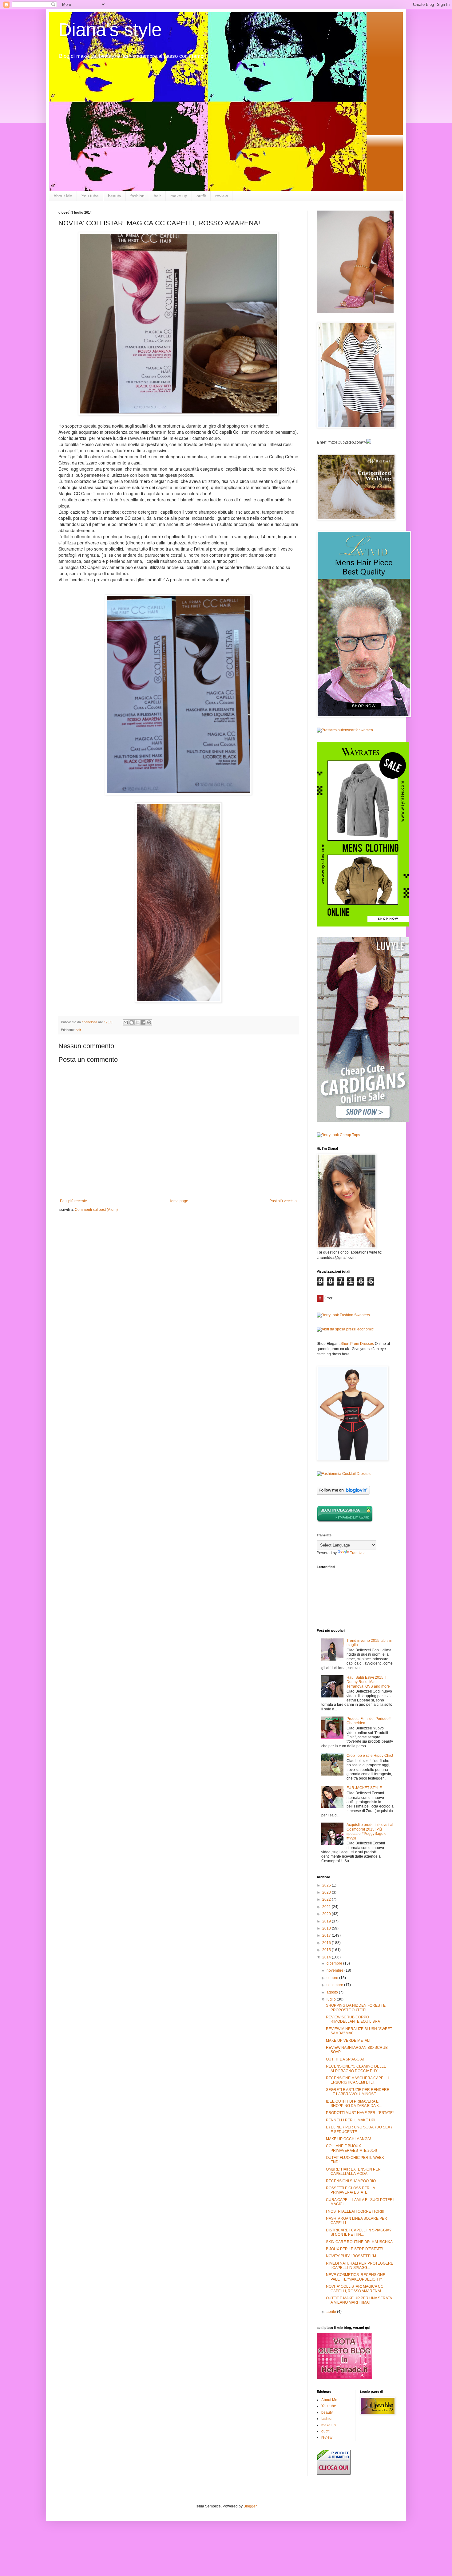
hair (157, 196)
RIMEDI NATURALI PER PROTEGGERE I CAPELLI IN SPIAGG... (360, 2266)
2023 (327, 1892)
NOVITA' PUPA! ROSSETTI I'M (351, 2256)
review (222, 196)
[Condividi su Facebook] (143, 1022)
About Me (63, 196)
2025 (327, 1885)
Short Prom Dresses (357, 1344)
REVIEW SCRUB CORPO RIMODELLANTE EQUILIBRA (353, 2019)
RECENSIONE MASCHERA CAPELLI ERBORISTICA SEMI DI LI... (357, 2080)
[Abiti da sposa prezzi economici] (346, 1329)
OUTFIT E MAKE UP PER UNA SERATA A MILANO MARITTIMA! (359, 2300)
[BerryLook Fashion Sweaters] (343, 1315)
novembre (335, 1970)
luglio (332, 1999)
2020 (327, 1914)
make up (179, 196)
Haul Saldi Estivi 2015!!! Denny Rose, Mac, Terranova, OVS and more (368, 1682)
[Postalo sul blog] (132, 1022)
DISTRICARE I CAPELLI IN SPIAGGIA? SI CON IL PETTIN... (359, 2232)
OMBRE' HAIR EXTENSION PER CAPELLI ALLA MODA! (353, 2171)
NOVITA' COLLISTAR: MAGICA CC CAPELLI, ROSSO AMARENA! (355, 2289)
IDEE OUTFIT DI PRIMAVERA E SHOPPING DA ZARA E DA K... (354, 2104)
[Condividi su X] (137, 1022)
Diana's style (110, 30)
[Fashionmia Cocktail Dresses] (344, 1474)
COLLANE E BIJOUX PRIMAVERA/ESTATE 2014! (351, 2148)
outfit (201, 196)
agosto (333, 1992)
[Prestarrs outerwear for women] (345, 730)
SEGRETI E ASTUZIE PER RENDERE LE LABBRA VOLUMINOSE (358, 2092)
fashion (137, 196)
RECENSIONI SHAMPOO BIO (351, 2181)
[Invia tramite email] (126, 1022)
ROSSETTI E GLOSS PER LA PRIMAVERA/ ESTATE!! (350, 2190)
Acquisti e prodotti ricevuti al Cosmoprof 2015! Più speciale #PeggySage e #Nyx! (370, 1831)
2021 (327, 1907)
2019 (327, 1921)
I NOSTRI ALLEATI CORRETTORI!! (355, 2211)
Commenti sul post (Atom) (96, 1210)
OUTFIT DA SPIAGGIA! (345, 2059)
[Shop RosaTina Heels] (355, 262)
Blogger (250, 2506)
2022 (327, 1899)
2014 (327, 1957)
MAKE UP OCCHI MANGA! (348, 2139)
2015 (327, 1950)
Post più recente (73, 1201)
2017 (327, 1935)
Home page (178, 1201)
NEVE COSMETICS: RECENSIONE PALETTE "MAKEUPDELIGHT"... (356, 2277)
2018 (327, 1928)
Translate (358, 1553)
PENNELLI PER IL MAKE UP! (351, 2120)
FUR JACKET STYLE (364, 1788)
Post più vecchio (283, 1201)
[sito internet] (344, 2378)
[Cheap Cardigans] (363, 1120)
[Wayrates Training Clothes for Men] (363, 925)
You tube (90, 196)
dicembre (335, 1963)
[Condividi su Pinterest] (149, 1022)
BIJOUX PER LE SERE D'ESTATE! (355, 2249)
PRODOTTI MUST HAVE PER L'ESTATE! (360, 2113)
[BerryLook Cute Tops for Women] (338, 1135)
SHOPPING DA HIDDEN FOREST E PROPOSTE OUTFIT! (356, 2008)
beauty (115, 196)
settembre (335, 1985)
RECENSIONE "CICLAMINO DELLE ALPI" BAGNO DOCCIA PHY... (356, 2068)
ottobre (333, 1978)
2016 (327, 1943)
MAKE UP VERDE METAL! (348, 2041)
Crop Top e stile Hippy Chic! (370, 1756)
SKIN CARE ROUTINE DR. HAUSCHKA (359, 2242)
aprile (332, 2312)
